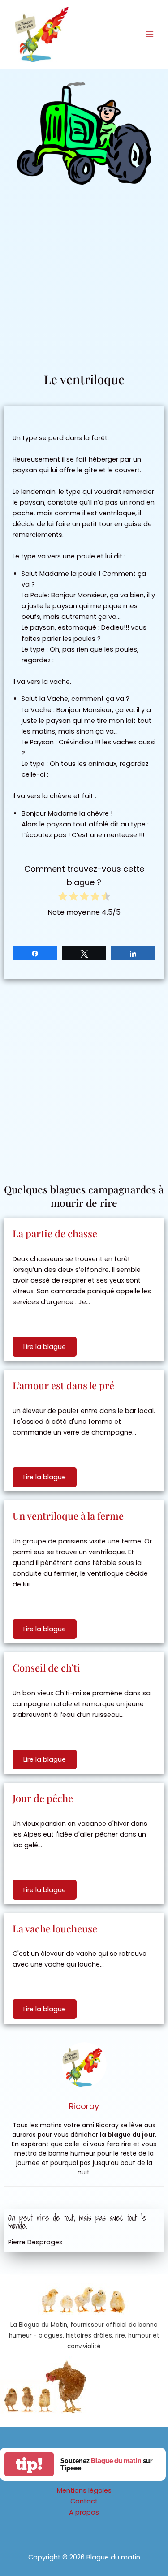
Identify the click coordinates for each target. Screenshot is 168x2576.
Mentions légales (84, 2490)
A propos (84, 2512)
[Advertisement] (84, 282)
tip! (29, 2464)
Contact (84, 2501)
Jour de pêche (43, 1798)
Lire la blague (45, 1347)
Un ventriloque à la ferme (68, 1516)
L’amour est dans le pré (63, 1385)
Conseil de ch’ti (46, 1668)
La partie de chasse (55, 1233)
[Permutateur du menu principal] (150, 34)
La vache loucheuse (55, 1928)
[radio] (63, 898)
